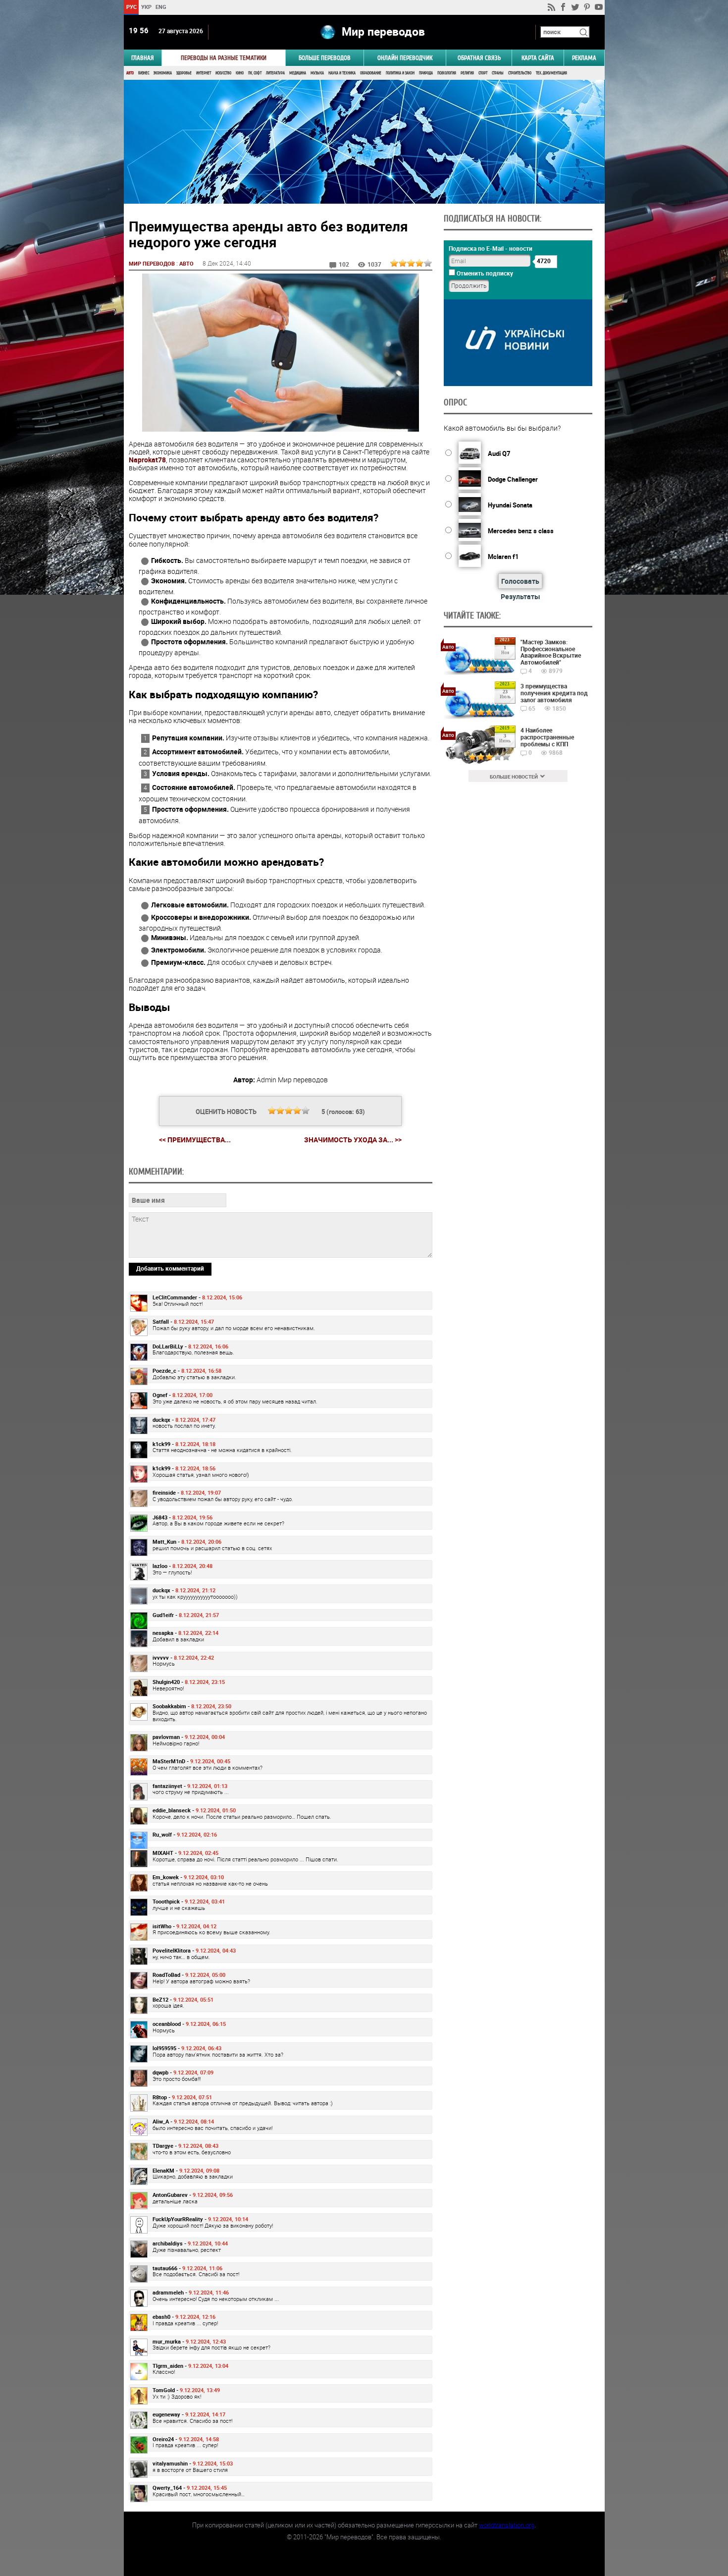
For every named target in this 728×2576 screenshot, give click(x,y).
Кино (240, 73)
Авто (130, 73)
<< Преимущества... (195, 1140)
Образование (371, 73)
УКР (146, 7)
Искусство (223, 73)
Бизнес (144, 73)
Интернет (204, 73)
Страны (498, 73)
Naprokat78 (147, 460)
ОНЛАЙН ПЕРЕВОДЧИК (405, 58)
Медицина (298, 73)
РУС (131, 7)
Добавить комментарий (170, 1268)
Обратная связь (479, 58)
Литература (275, 73)
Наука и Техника (342, 73)
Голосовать (520, 581)
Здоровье (184, 73)
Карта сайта (538, 58)
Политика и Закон (400, 73)
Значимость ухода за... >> (353, 1140)
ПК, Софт (255, 73)
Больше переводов (325, 58)
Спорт (483, 73)
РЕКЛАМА (584, 58)
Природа (426, 73)
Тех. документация (551, 73)
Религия (467, 73)
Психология (447, 73)
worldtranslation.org (507, 2525)
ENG (161, 7)
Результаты (520, 596)
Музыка (317, 73)
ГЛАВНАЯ (143, 58)
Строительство (520, 73)
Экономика (163, 73)
